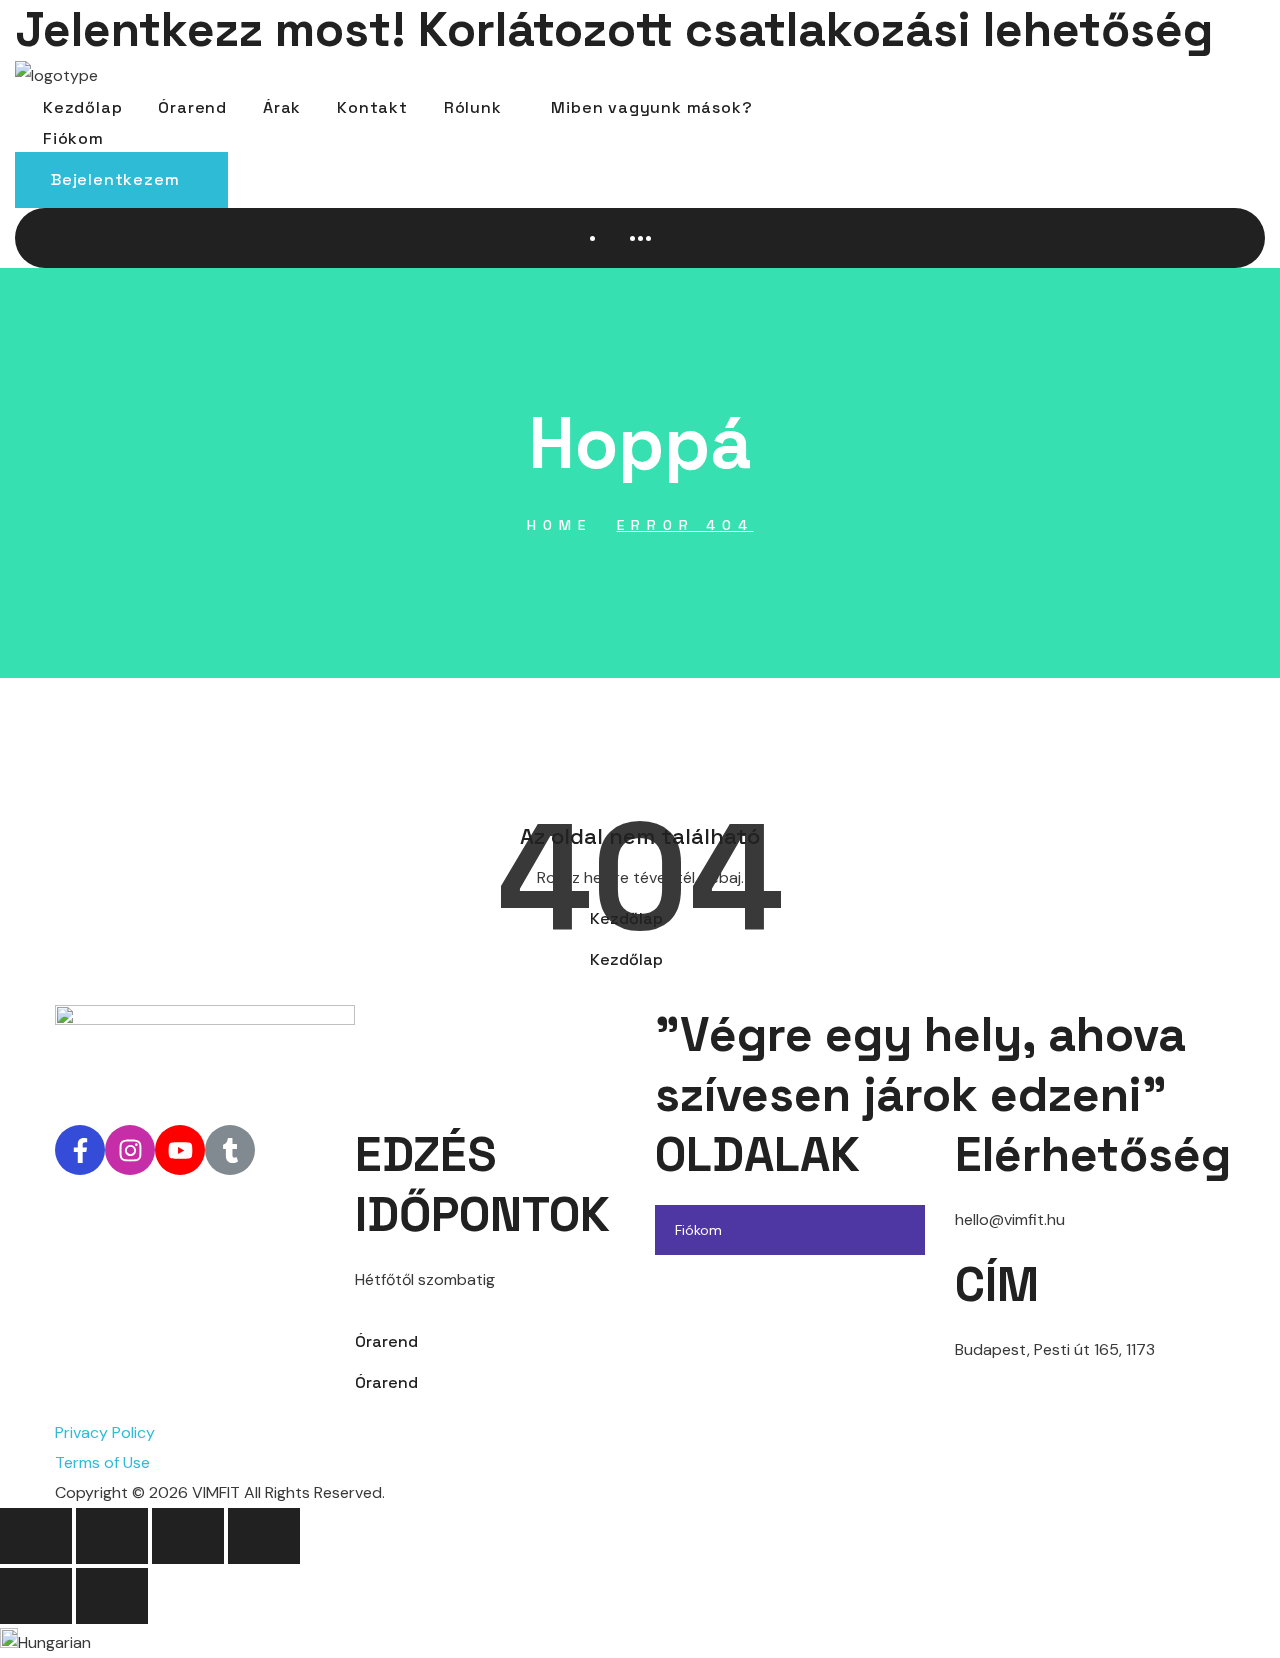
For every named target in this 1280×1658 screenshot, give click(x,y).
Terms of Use (102, 1462)
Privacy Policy (105, 1432)
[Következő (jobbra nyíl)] (112, 1596)
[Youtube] (180, 1150)
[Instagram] (130, 1150)
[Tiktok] (230, 1150)
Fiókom (698, 1230)
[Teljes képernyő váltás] (112, 1536)
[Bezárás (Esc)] (264, 1536)
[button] (121, 180)
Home (559, 525)
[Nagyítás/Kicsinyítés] (36, 1536)
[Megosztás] (188, 1536)
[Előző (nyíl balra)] (36, 1596)
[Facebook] (80, 1150)
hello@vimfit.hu (1010, 1219)
